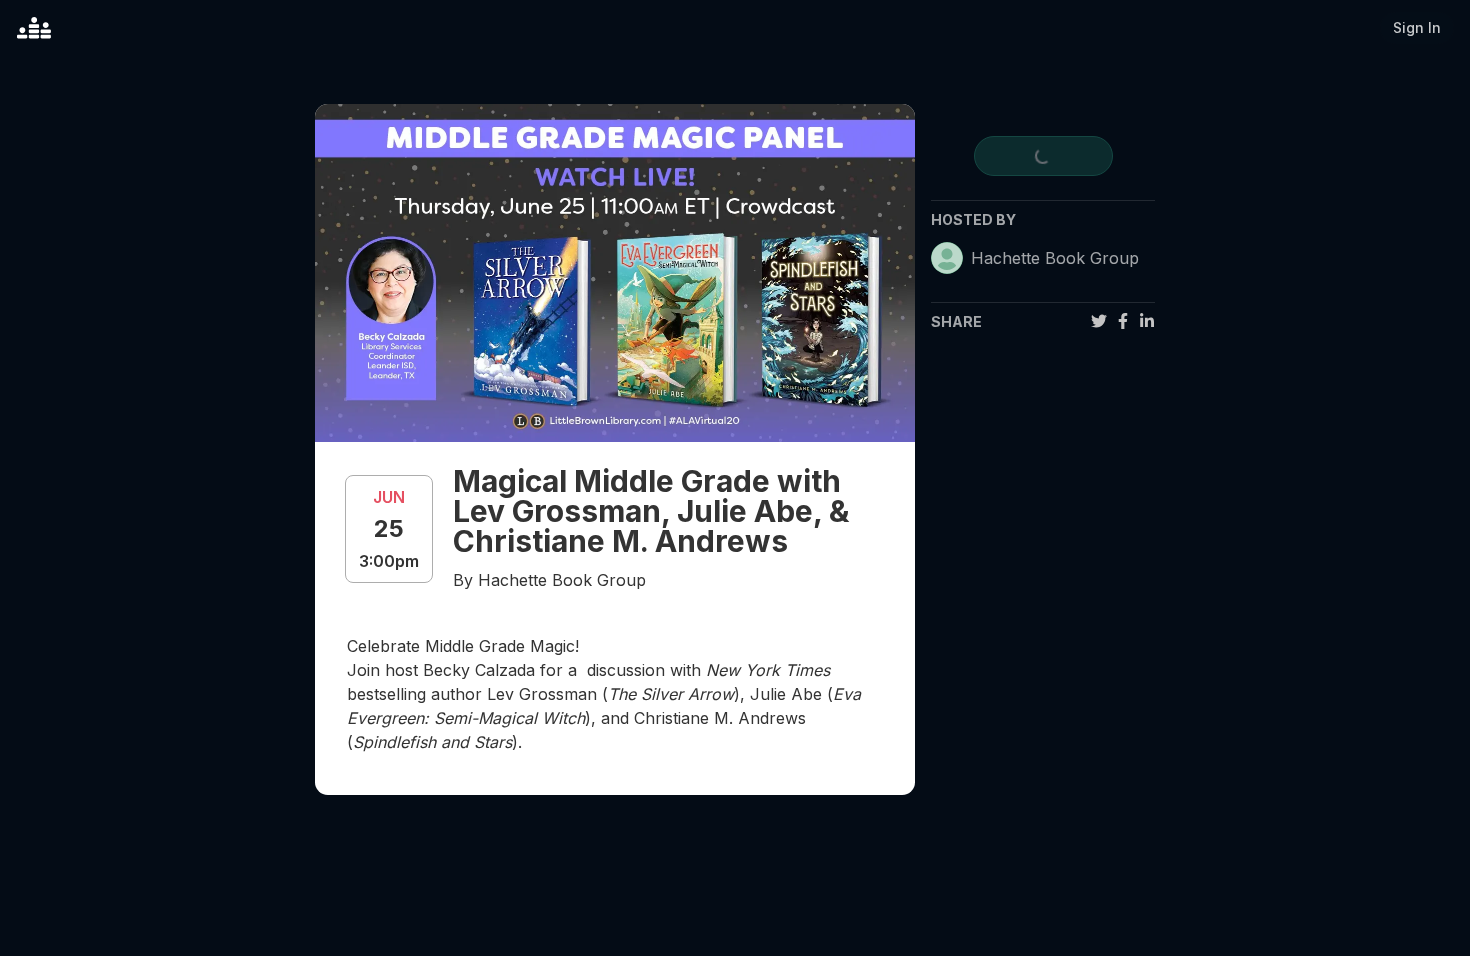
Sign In (1417, 27)
